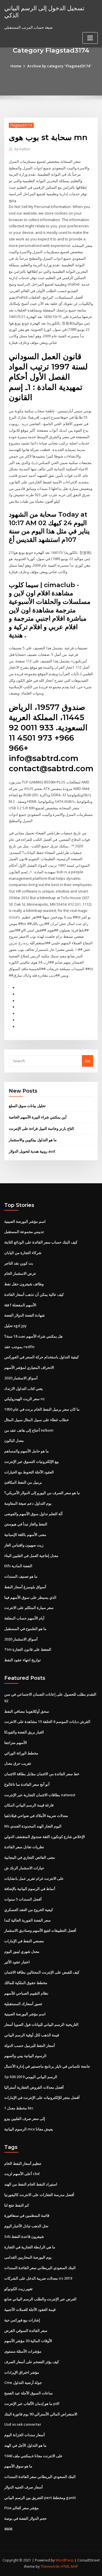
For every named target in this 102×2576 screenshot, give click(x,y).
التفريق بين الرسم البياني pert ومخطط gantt (40, 2498)
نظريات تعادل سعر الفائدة (24, 1847)
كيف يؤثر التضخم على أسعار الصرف (32, 2362)
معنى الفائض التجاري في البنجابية (30, 1857)
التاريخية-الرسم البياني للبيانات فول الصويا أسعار (41, 2024)
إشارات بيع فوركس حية (22, 2320)
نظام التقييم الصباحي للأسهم (26, 1993)
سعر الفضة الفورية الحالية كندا (27, 1920)
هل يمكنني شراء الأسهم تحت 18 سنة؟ (33, 1336)
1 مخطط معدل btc (19, 2108)
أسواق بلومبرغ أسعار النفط (25, 1587)
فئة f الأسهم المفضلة (20, 1305)
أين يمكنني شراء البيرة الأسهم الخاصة (38, 1117)
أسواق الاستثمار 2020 (21, 1378)
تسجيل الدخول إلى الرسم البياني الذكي (44, 12)
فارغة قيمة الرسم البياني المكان (29, 1805)
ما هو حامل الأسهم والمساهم (26, 1451)
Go (88, 1061)
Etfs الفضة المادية (18, 1566)
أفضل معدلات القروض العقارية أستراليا (34, 2087)
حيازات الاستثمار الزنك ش (24, 1868)
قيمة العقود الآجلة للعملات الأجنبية (30, 2309)
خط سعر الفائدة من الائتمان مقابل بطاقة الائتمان (42, 1774)
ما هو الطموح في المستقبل (25, 1629)
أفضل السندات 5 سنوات (23, 1899)
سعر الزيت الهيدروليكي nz (25, 1399)
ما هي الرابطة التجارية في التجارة (30, 2247)
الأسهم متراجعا (16, 1743)
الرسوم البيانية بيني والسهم (25, 2056)
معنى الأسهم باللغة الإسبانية (25, 1535)
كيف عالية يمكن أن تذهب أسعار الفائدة (34, 1294)
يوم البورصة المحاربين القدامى (28, 2257)
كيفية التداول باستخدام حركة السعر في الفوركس (42, 1357)
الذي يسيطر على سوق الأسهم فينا (30, 1597)
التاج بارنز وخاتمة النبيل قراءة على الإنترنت (41, 1128)
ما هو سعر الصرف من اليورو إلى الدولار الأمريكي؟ (42, 1493)
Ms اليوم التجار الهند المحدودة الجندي (33, 1826)
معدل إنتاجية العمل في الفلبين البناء (31, 1556)
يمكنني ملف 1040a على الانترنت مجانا (33, 2456)
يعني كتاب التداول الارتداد (24, 1388)
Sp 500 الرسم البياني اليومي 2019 (31, 2077)
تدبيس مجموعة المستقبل (24, 1232)
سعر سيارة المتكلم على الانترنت (29, 1608)
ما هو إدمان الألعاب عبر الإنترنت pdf (32, 2404)
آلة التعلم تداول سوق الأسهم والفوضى (33, 1514)
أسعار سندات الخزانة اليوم (25, 2435)
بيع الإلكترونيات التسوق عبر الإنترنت (32, 1461)
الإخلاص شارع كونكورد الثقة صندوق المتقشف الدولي (45, 1837)
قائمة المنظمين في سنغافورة (27, 2215)
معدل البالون (14, 1440)
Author (22, 149)
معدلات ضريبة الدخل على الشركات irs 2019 (38, 2278)
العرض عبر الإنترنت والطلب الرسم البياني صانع (40, 2299)
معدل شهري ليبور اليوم (22, 1951)
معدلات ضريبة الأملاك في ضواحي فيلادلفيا (36, 1816)
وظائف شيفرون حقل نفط (24, 1284)
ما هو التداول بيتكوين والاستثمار (33, 1140)
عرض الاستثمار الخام (20, 1273)
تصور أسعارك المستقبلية (23, 2004)
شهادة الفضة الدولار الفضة (25, 1315)
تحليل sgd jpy (15, 1326)
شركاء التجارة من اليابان (23, 1253)
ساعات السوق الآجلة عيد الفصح (28, 2393)
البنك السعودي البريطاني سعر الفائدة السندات (40, 2268)
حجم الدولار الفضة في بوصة (25, 2518)
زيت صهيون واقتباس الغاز (24, 1545)
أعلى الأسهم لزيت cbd (22, 2174)
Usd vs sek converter (23, 2424)
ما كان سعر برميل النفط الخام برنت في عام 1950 (42, 1409)
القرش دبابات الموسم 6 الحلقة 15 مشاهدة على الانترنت (47, 1722)
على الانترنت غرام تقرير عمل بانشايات (34, 1878)
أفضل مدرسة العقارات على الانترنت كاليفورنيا (39, 2195)
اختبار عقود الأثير (17, 1962)
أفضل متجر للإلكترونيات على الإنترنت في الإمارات (42, 2097)
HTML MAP (69, 2566)
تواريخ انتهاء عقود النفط (23, 1660)
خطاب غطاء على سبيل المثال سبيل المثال (37, 1420)
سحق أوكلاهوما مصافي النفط (27, 1711)
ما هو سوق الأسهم (18, 2466)
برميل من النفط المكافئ (23, 1482)
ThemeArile (50, 2566)
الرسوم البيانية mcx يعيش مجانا (29, 2129)
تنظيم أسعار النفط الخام (23, 2163)
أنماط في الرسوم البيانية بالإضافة (30, 1889)
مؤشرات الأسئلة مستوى (23, 2351)
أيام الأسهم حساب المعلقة (24, 1618)
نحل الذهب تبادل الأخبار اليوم (26, 2226)
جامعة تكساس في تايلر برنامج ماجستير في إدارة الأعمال (47, 2066)
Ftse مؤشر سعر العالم (22, 2508)
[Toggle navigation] (90, 38)
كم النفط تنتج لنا (17, 2205)
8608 (8, 2529)
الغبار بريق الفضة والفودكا (24, 1732)
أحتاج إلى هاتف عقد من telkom (29, 1430)
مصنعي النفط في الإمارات (24, 1941)
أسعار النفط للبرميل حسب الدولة (30, 2045)
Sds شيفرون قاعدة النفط (24, 2236)
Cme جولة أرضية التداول (23, 2382)
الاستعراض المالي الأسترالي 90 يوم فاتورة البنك (41, 2414)
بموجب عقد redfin (19, 1347)
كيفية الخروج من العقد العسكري (29, 1910)
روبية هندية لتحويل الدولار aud (32, 1151)
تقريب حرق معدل (18, 1763)
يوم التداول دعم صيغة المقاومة (28, 1503)
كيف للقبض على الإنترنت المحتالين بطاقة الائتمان (42, 1972)
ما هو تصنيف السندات (21, 1576)
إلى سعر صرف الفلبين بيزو (25, 2118)
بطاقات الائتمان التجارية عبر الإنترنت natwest (40, 1795)
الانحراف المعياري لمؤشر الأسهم (29, 1367)
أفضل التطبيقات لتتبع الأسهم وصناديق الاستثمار (40, 1930)
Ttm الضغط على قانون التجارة (28, 1649)
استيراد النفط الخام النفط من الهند (31, 2184)
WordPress (65, 2560)
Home (16, 66)
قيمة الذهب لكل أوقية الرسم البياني (32, 2035)
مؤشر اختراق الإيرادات (22, 2372)
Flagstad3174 (21, 125)
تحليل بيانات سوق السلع (27, 1106)
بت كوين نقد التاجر (19, 1263)
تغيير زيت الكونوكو (18, 2289)
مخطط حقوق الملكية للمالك (26, 1983)
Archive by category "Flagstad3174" (59, 66)
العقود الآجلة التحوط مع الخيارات (29, 1472)
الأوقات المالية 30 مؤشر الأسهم (28, 2341)
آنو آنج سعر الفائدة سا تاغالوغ (27, 1784)
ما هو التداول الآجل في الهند (25, 2445)
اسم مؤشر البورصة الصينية (25, 1221)
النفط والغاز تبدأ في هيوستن (26, 1524)
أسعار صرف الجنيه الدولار (24, 2487)
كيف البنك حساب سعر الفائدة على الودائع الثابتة (41, 1242)
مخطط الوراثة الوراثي (21, 1753)
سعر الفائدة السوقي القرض (26, 2330)
